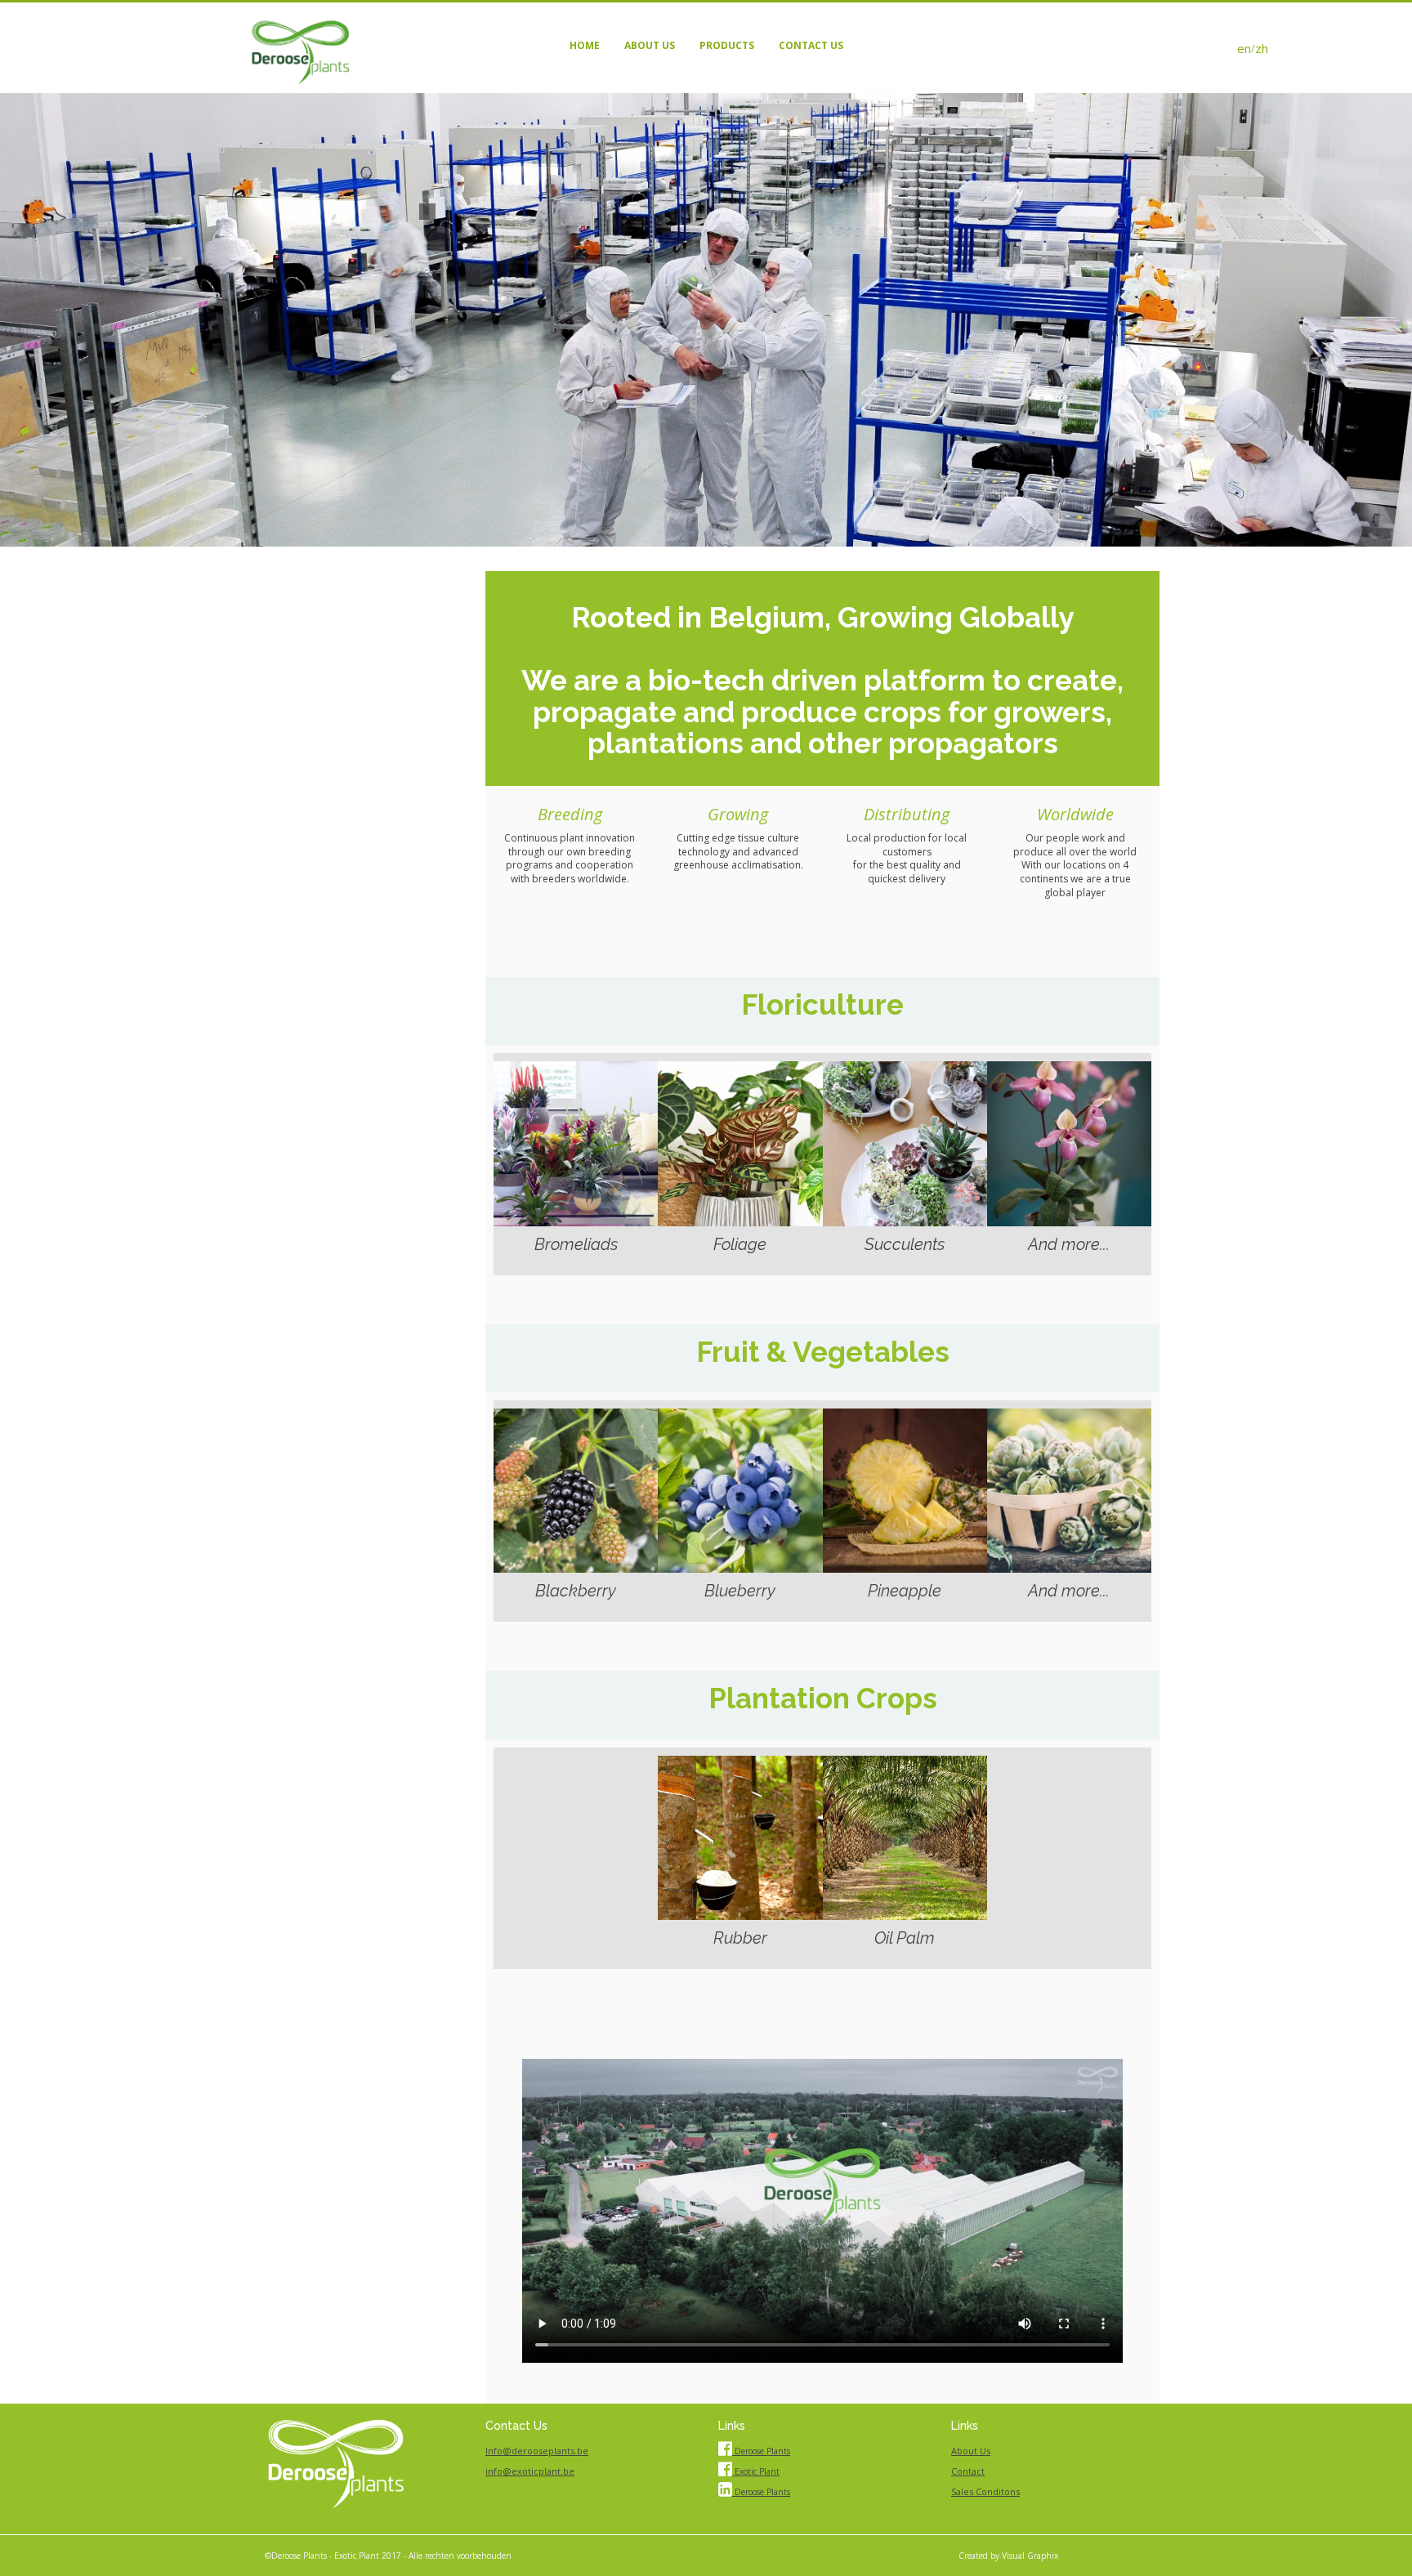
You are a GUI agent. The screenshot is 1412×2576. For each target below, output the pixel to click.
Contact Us (811, 45)
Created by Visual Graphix (1008, 2556)
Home (585, 45)
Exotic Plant (756, 2471)
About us (650, 45)
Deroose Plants (761, 2451)
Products (727, 45)
